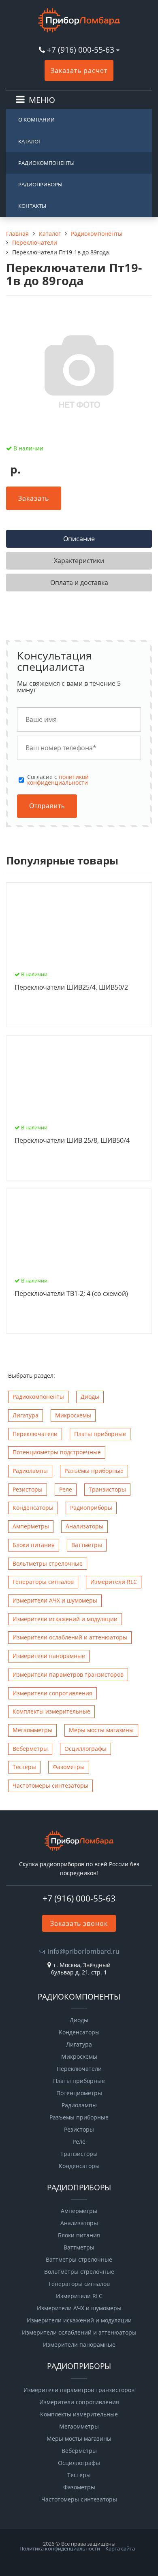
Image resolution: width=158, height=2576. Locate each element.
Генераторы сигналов (43, 1582)
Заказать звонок (79, 1923)
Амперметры (31, 1526)
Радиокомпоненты (46, 163)
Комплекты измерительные (51, 1711)
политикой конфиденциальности (58, 780)
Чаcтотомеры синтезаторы (50, 1785)
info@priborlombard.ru (84, 1951)
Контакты (32, 206)
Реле (66, 1489)
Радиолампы (30, 1471)
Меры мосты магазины (101, 1730)
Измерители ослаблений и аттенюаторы (70, 1637)
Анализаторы (84, 1526)
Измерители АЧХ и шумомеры (55, 1600)
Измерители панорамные (49, 1656)
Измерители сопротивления (52, 1693)
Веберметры (30, 1749)
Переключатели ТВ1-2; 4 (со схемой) (71, 1294)
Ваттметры (87, 1545)
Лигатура (26, 1415)
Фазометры (69, 1767)
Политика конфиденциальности (60, 2548)
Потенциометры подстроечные (57, 1452)
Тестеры (24, 1767)
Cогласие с (58, 780)
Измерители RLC (114, 1582)
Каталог (30, 141)
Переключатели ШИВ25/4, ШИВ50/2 (71, 988)
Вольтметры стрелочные (48, 1563)
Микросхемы (73, 1415)
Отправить (47, 806)
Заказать (34, 498)
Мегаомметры (32, 1730)
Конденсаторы (33, 1508)
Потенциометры (79, 2093)
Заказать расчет (79, 70)
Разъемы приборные (94, 1471)
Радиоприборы (40, 184)
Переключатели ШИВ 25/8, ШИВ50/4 (72, 1141)
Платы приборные (100, 1434)
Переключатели (35, 1434)
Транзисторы (107, 1489)
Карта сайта (120, 2548)
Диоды (90, 1397)
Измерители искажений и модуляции (65, 1619)
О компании (36, 120)
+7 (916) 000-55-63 (81, 50)
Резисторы (28, 1489)
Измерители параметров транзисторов (68, 1674)
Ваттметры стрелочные (79, 2260)
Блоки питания (34, 1545)
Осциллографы (85, 1749)
